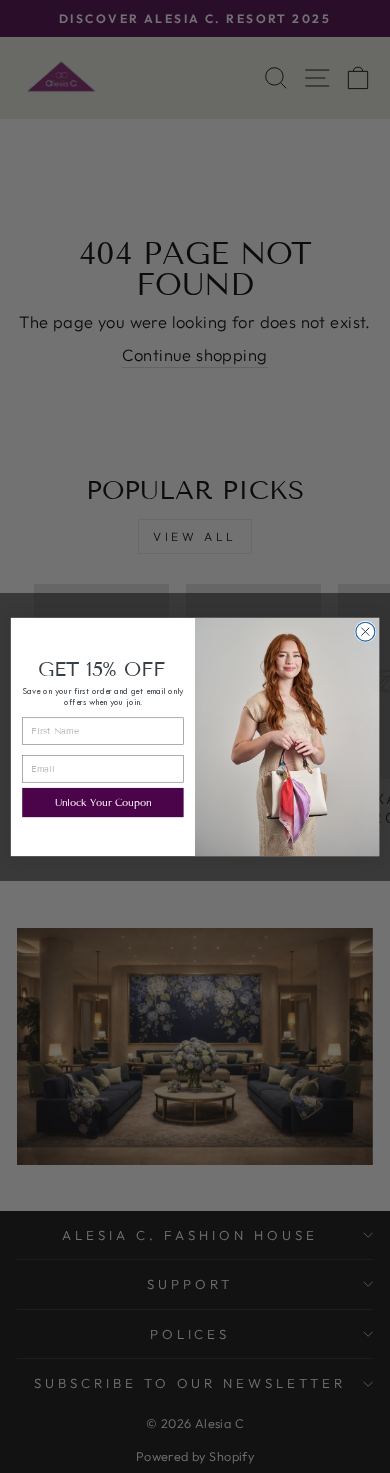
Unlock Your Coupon (103, 802)
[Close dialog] (365, 631)
